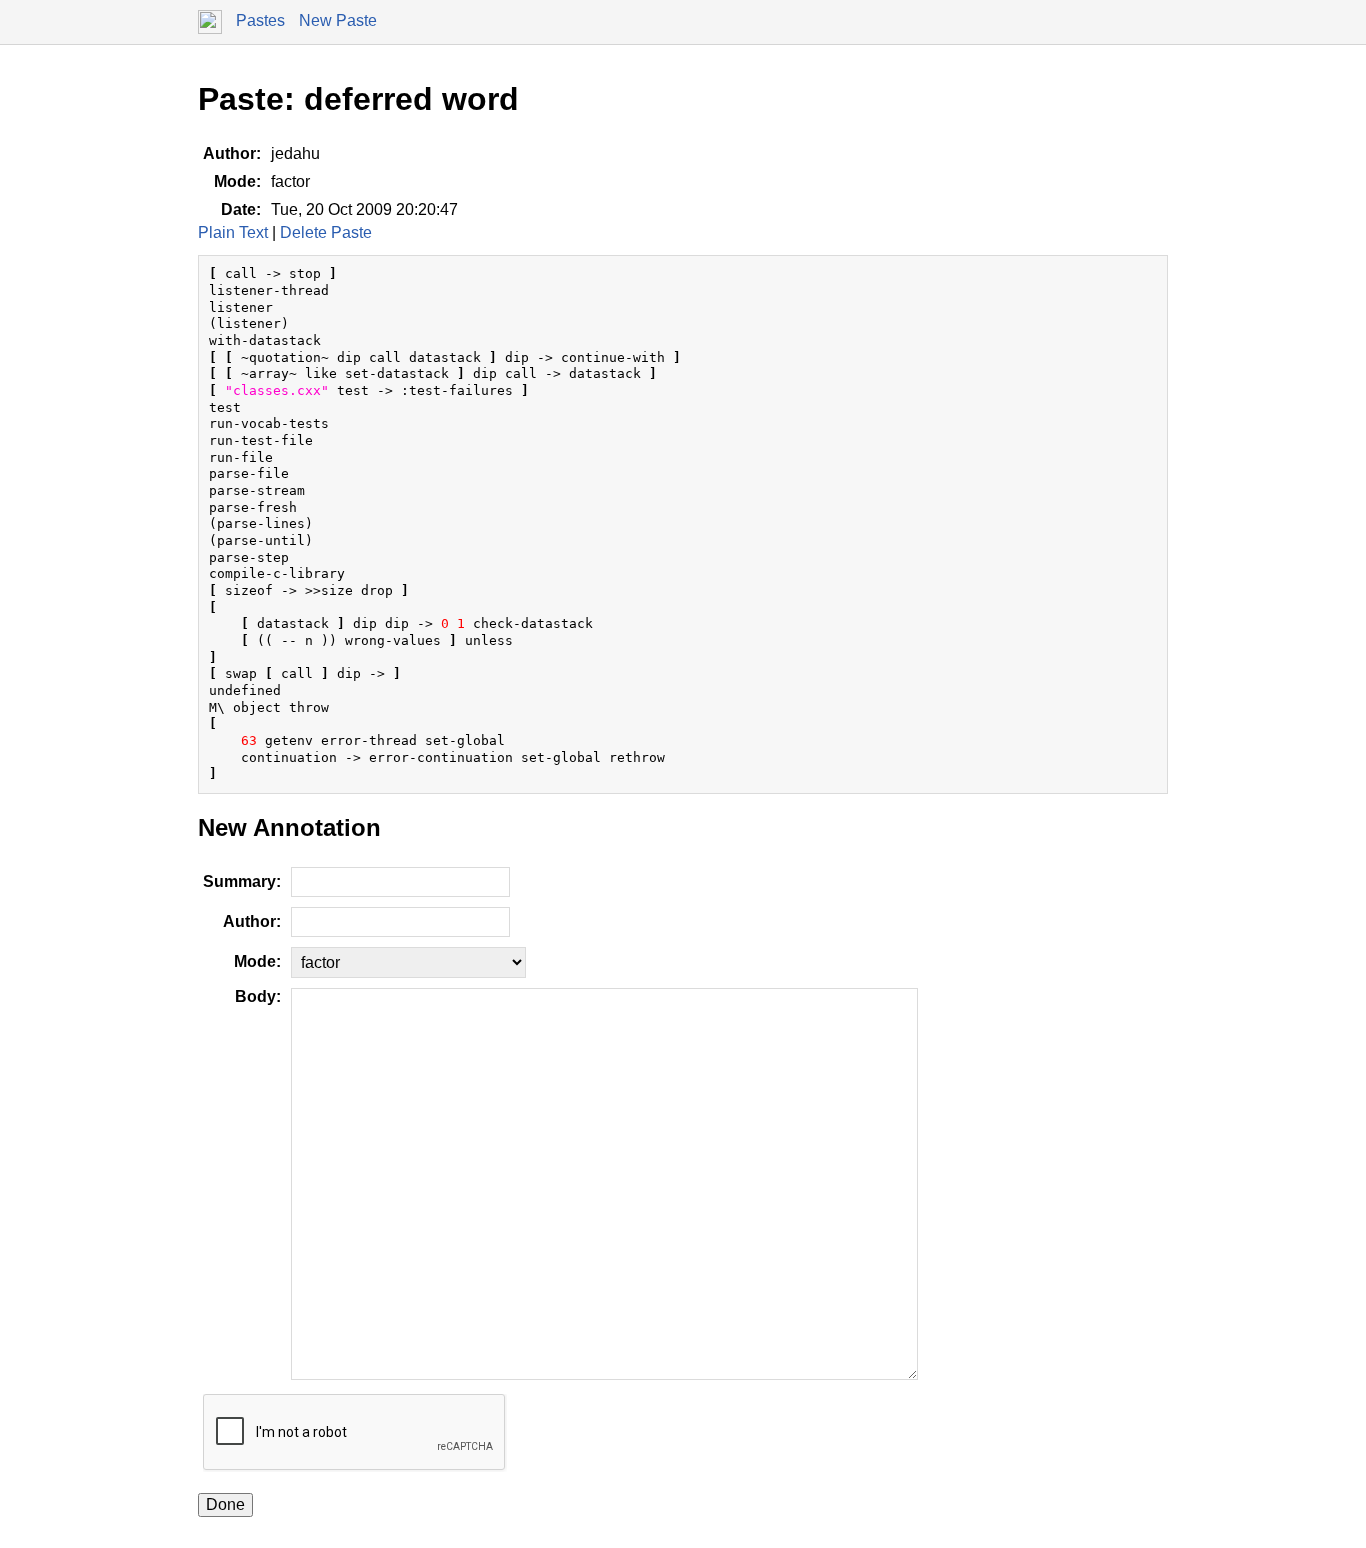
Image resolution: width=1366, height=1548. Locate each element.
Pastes (260, 20)
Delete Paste (326, 232)
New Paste (338, 20)
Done (225, 1504)
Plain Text (233, 232)
